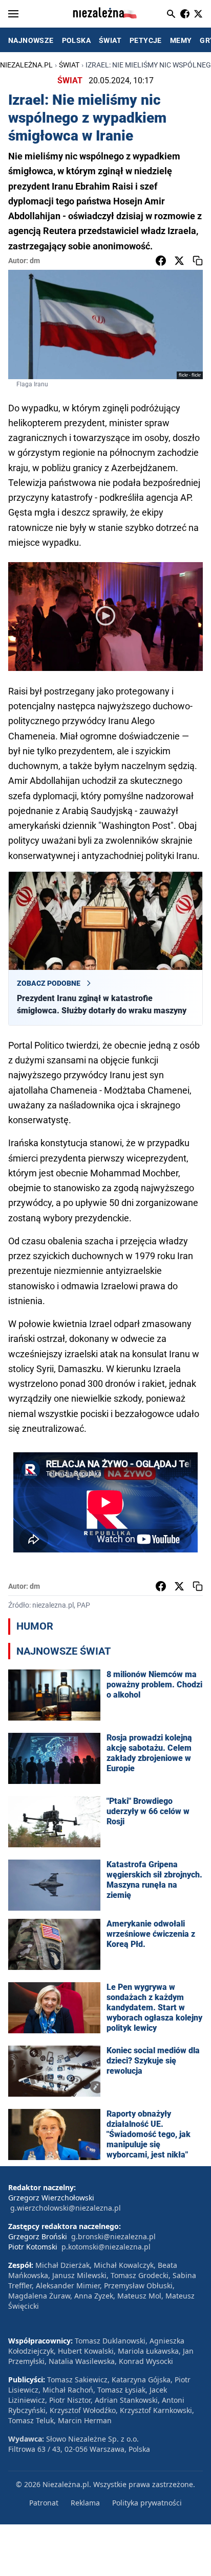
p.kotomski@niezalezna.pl (106, 2247)
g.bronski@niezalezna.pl (113, 2236)
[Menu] (13, 14)
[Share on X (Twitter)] (179, 261)
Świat (69, 65)
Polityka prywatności (147, 2503)
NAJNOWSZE (31, 40)
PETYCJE (146, 40)
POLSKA (76, 40)
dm (35, 261)
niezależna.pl (26, 65)
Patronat (44, 2503)
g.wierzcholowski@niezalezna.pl (66, 2208)
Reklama (85, 2503)
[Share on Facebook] (161, 261)
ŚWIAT (110, 40)
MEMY (181, 40)
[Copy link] (198, 261)
